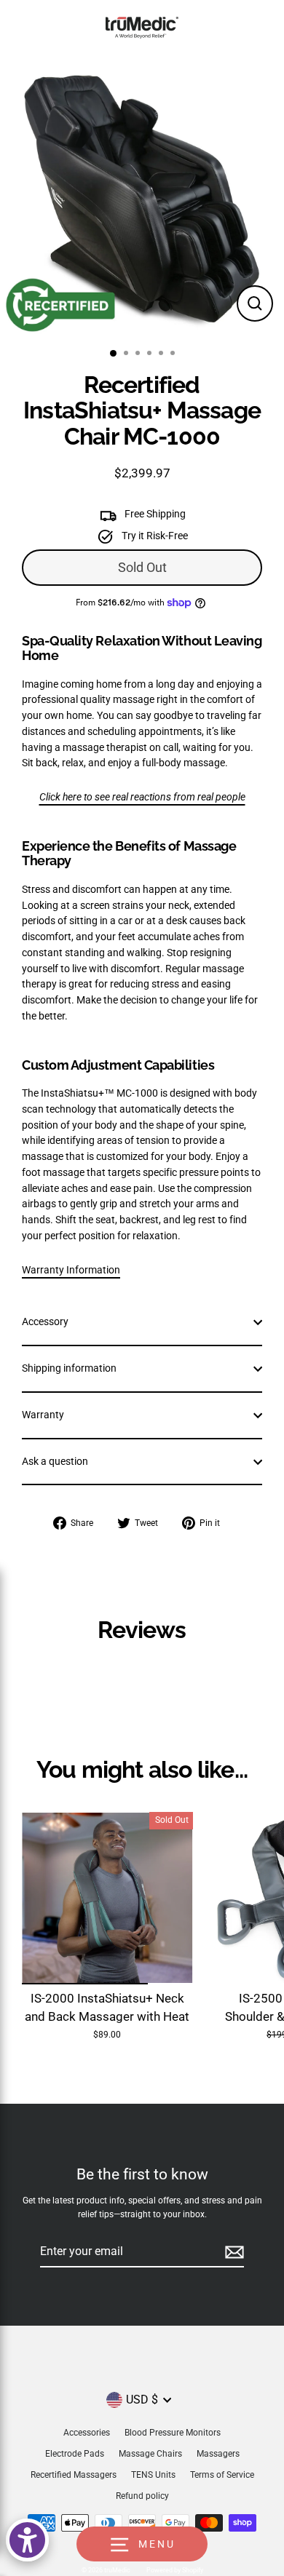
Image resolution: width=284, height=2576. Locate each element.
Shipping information (69, 1368)
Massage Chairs (150, 2454)
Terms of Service (222, 2475)
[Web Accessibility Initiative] (27, 2540)
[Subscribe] (232, 2252)
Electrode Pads (75, 2454)
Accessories (87, 2433)
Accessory (45, 1321)
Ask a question (55, 1461)
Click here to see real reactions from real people (142, 797)
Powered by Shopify (175, 2570)
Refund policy (142, 2496)
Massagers (218, 2454)
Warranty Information (71, 1270)
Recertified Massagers (74, 2475)
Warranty (43, 1415)
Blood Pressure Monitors (173, 2433)
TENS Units (153, 2475)
